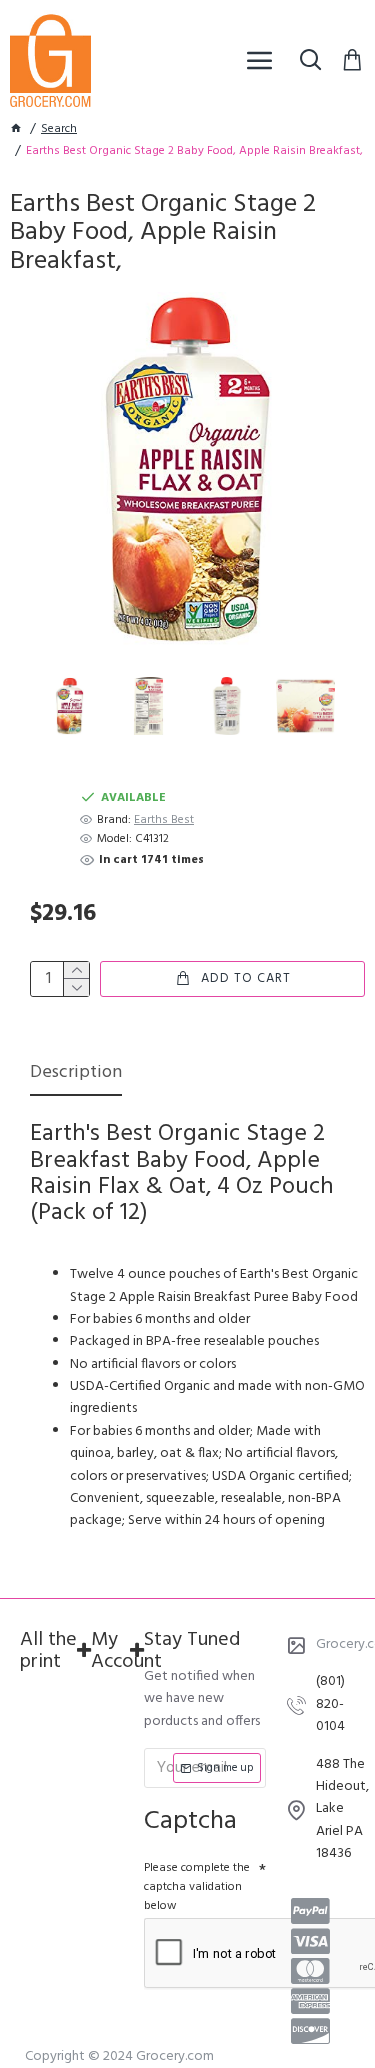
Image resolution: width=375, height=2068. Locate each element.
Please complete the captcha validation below (197, 1887)
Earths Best (164, 820)
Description (76, 1074)
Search (59, 129)
